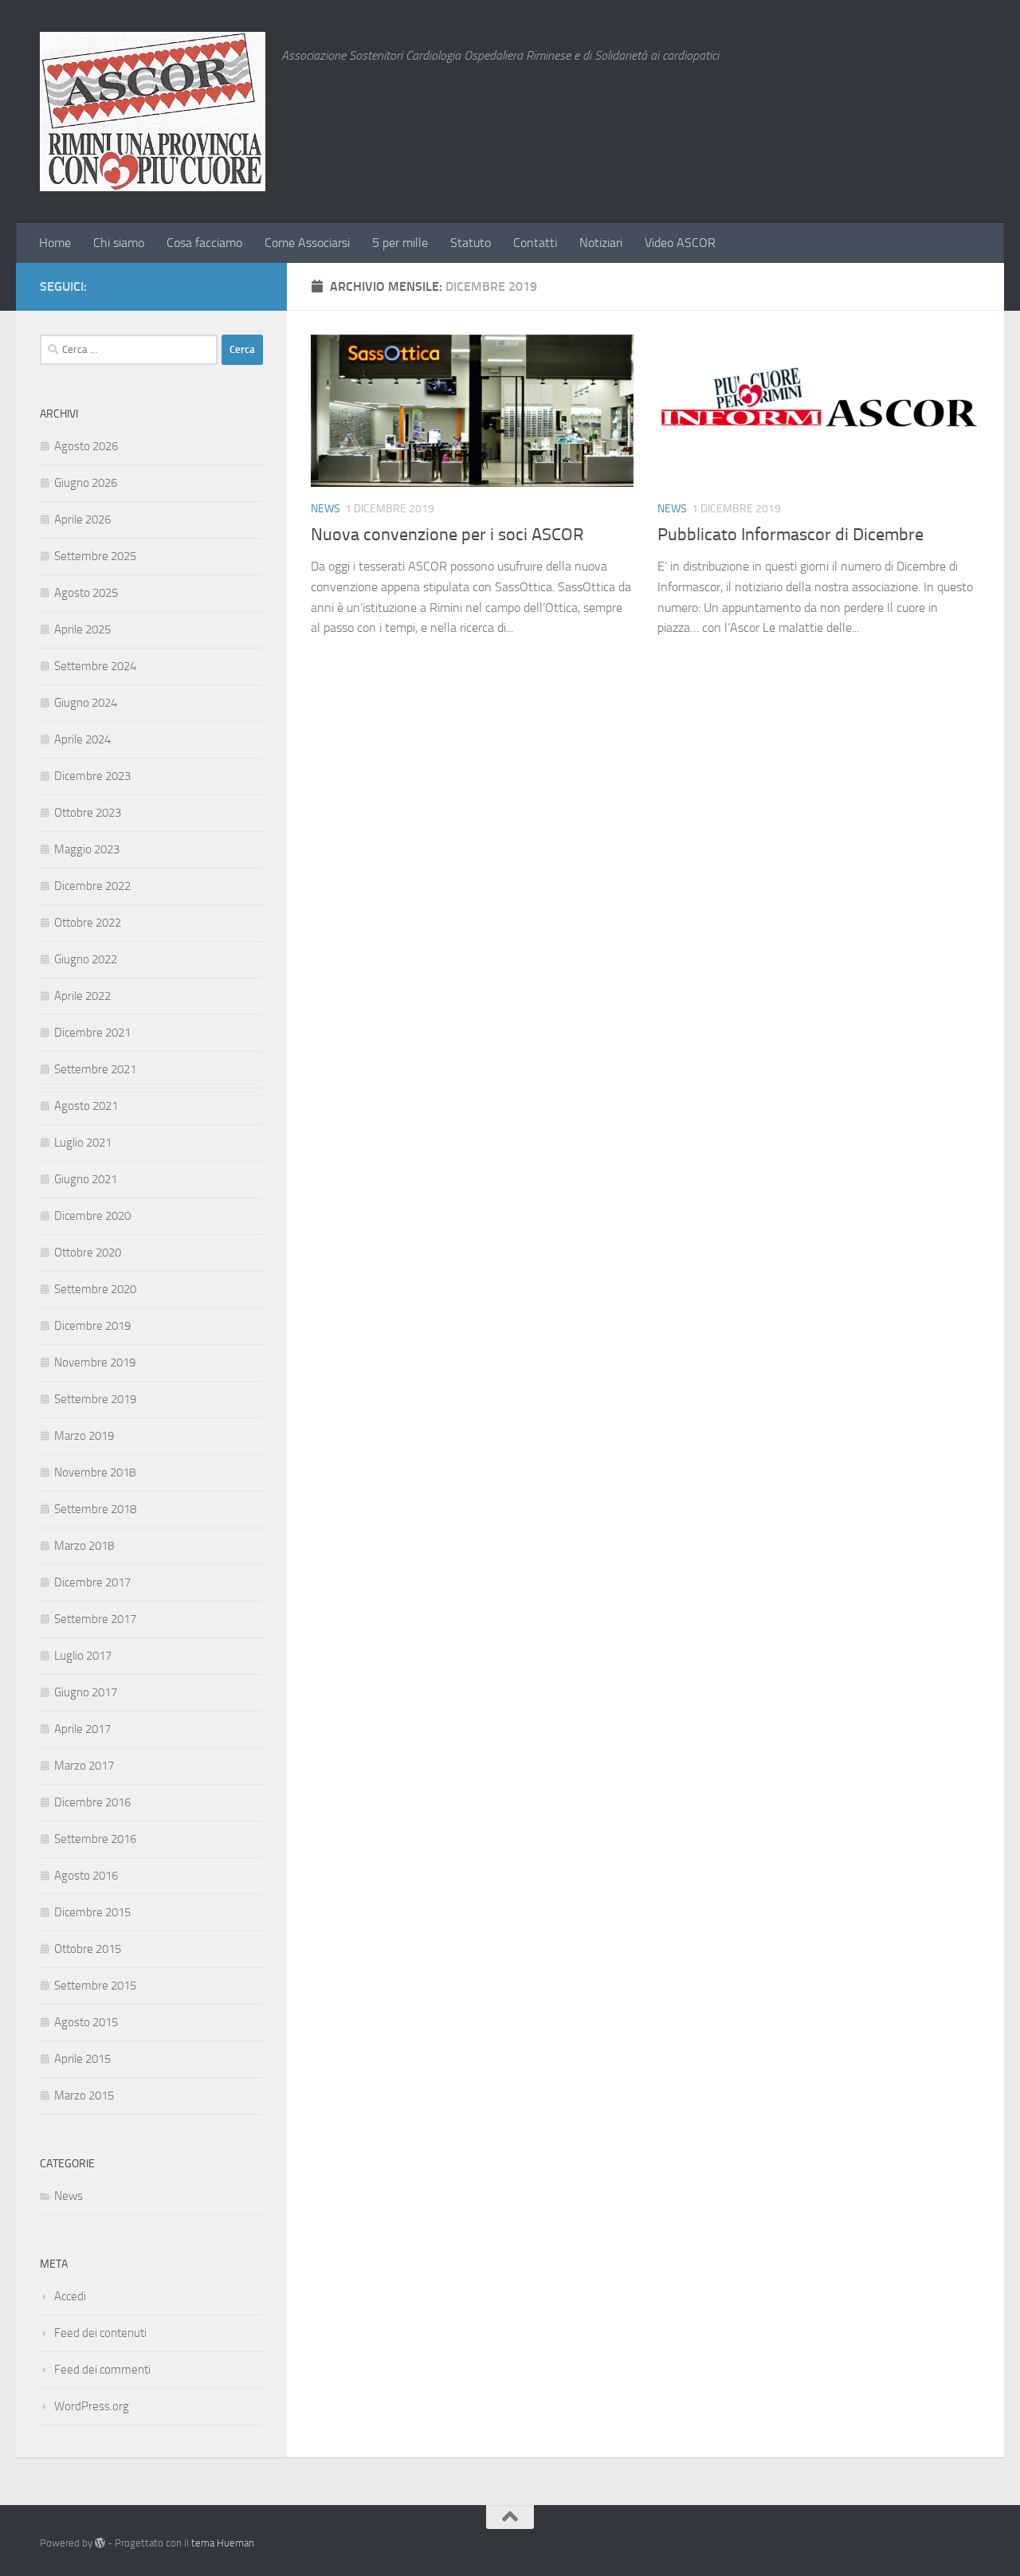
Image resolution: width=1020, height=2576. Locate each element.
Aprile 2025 (82, 629)
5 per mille (400, 243)
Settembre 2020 (95, 1289)
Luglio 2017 (83, 1656)
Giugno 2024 (86, 703)
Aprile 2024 (82, 739)
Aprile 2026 (82, 520)
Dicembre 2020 (92, 1216)
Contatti (535, 243)
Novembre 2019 (95, 1362)
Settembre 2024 (95, 666)
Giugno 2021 (86, 1179)
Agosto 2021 (86, 1106)
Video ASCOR (680, 243)
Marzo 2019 (84, 1436)
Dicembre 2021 (92, 1033)
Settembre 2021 (95, 1069)
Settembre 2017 (95, 1619)
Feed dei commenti (102, 2370)
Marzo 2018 (84, 1546)
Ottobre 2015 (88, 1949)
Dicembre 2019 (92, 1326)
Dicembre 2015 (92, 1912)
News (326, 509)
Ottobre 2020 (88, 1253)
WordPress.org (92, 2406)
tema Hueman (223, 2543)
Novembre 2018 (95, 1472)
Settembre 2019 (95, 1399)
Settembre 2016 (95, 1839)
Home (55, 243)
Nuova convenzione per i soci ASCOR (447, 535)
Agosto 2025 (86, 593)
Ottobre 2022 (88, 923)
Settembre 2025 (95, 556)
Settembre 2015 (95, 1986)
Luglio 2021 (83, 1143)
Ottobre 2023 (88, 813)
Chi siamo (119, 243)
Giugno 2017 (86, 1692)
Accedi (70, 2296)
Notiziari (601, 243)
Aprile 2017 (82, 1729)
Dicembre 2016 (92, 1802)
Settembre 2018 (95, 1509)
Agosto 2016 (86, 1876)
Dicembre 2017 (92, 1582)
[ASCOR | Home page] (153, 112)
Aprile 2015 (82, 2059)
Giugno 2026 (86, 483)
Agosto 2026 (86, 446)
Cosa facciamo (204, 243)
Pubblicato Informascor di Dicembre (790, 535)
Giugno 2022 (86, 959)
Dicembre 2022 (92, 886)
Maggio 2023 (87, 849)
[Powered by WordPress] (100, 2543)
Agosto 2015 (86, 2022)
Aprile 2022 (82, 996)
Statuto (471, 243)
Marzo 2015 (84, 2096)
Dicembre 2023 (92, 776)
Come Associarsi (307, 243)
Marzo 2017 (84, 1766)
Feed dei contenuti (100, 2333)
